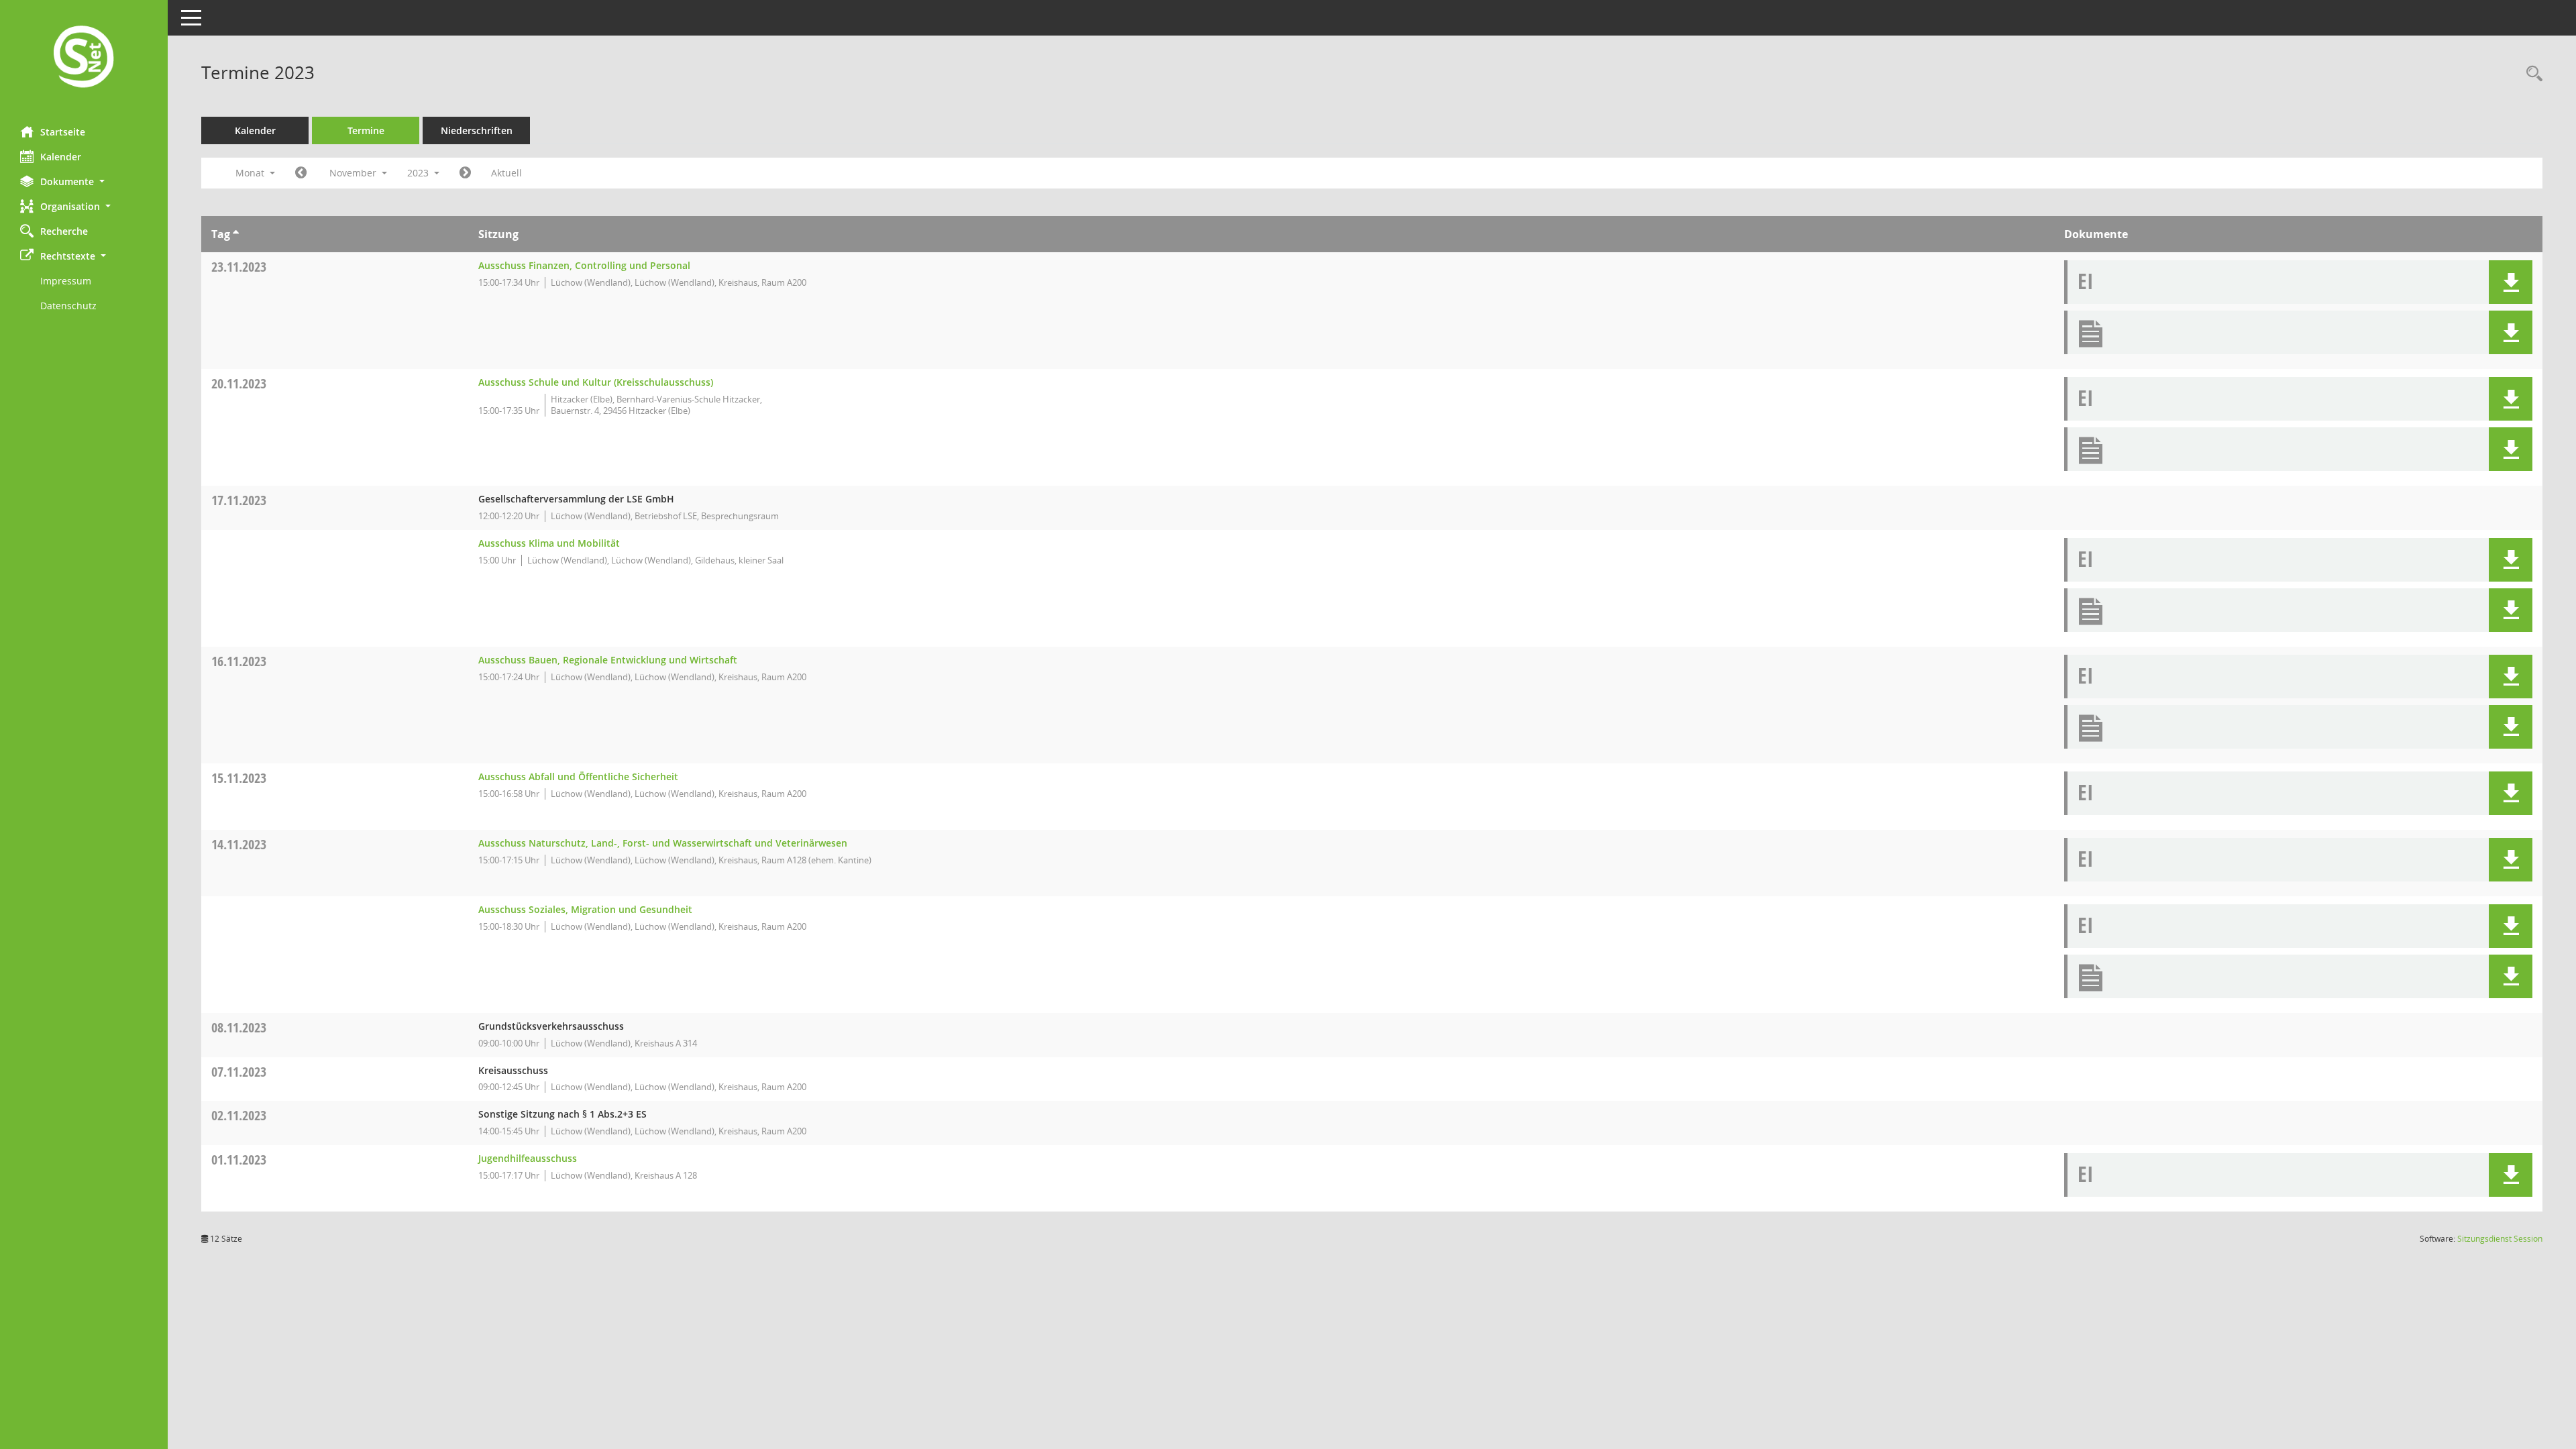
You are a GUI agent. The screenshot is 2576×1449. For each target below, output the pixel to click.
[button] (84, 181)
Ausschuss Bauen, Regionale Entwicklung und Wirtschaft (608, 660)
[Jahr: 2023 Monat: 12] (465, 173)
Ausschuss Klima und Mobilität (549, 543)
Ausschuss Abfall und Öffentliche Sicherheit (578, 776)
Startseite (63, 132)
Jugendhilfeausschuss (528, 1158)
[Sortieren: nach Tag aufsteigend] (236, 234)
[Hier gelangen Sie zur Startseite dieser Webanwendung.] (84, 58)
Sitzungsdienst (2500, 1239)
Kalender (61, 157)
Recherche (64, 231)
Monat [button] (251, 173)
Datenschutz (68, 306)
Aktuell (506, 173)
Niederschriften (477, 130)
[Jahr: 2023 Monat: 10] (301, 173)
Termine (366, 130)
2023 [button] (419, 173)
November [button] (354, 173)
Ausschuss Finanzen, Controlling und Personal (584, 265)
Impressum (66, 281)
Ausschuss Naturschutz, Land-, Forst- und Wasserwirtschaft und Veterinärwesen (663, 843)
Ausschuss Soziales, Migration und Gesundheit (585, 909)
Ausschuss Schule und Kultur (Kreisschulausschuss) (596, 382)
